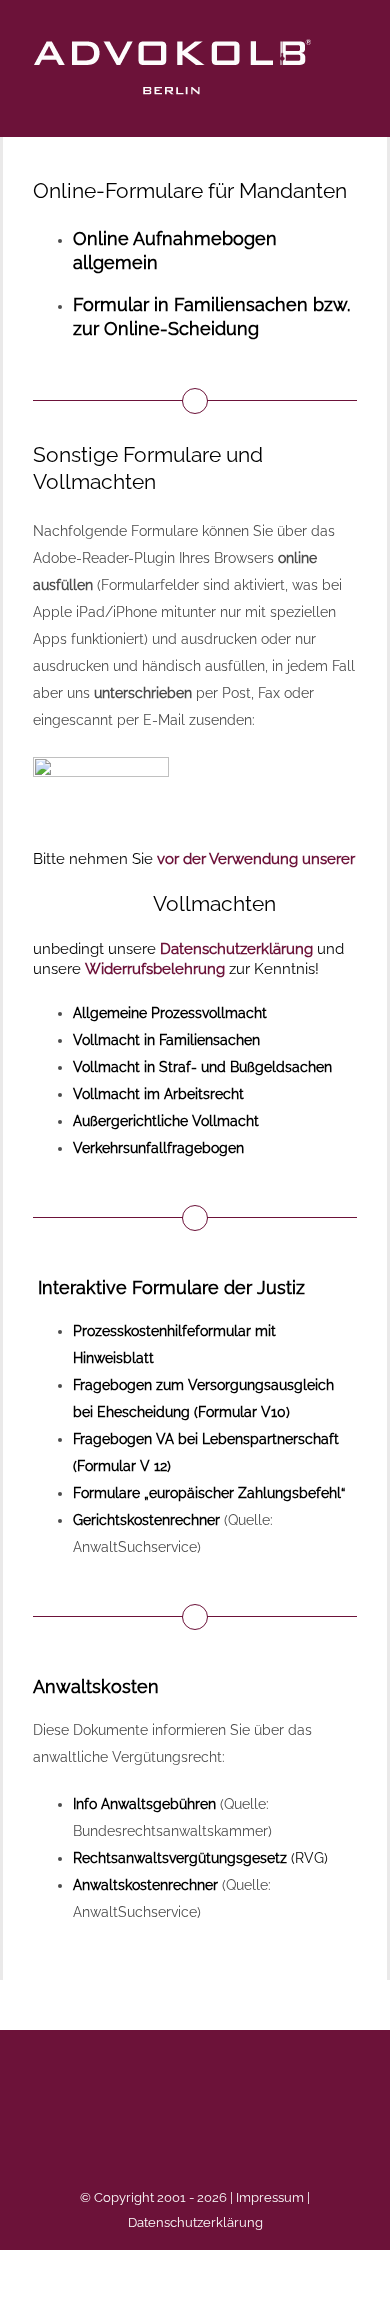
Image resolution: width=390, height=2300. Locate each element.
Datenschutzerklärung (195, 2222)
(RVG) (200, 1858)
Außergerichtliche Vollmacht (166, 1121)
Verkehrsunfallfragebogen (158, 1148)
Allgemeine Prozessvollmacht (170, 1013)
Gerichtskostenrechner (146, 1520)
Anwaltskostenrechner (145, 1885)
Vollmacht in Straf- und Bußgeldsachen (202, 1067)
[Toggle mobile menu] (352, 70)
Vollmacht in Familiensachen (166, 1040)
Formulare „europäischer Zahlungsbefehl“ (209, 1493)
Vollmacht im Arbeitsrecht (158, 1094)
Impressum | (273, 2197)
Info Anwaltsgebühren (144, 1804)
